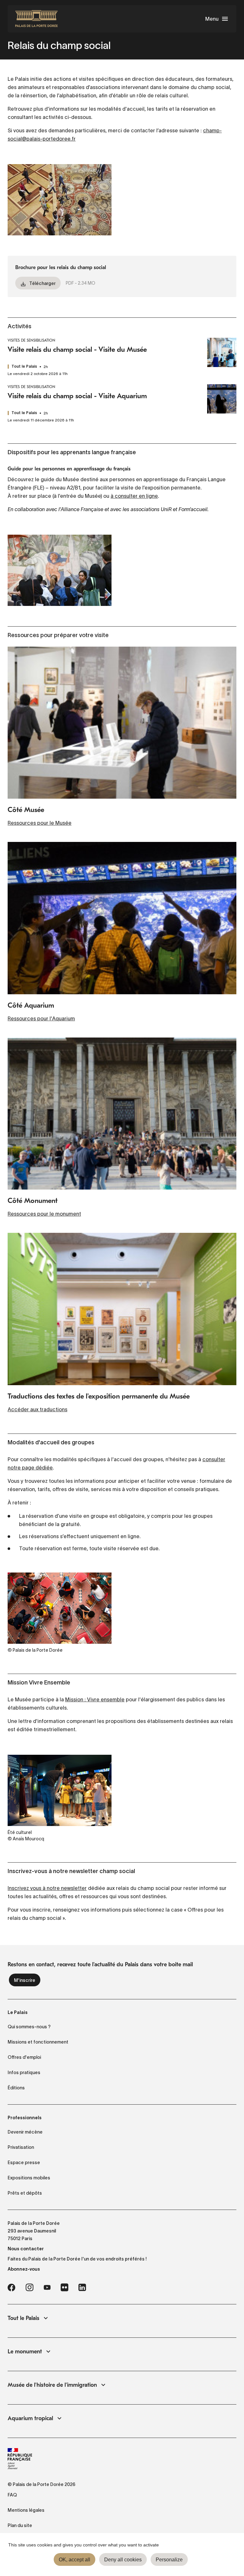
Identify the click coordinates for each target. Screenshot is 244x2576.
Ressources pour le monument (44, 1214)
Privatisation (21, 2147)
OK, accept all (75, 2560)
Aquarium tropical (30, 2418)
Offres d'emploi (24, 2057)
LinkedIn (82, 2288)
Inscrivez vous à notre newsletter (47, 1888)
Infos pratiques (24, 2073)
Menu (212, 19)
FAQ (12, 2495)
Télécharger (42, 283)
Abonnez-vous (24, 2269)
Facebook (11, 2288)
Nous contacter (26, 2249)
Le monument (25, 2352)
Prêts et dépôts (25, 2193)
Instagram (29, 2288)
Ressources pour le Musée (40, 823)
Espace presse (24, 2163)
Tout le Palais (24, 2318)
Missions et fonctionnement (38, 2042)
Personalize (169, 2560)
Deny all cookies (123, 2560)
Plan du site (20, 2525)
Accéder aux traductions (37, 1409)
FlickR (64, 2288)
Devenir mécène (25, 2132)
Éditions (16, 2088)
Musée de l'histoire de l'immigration (52, 2385)
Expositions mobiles (29, 2178)
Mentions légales (26, 2510)
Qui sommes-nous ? (29, 2027)
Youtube (47, 2288)
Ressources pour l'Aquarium (41, 1018)
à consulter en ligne (134, 496)
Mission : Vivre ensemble (95, 1699)
